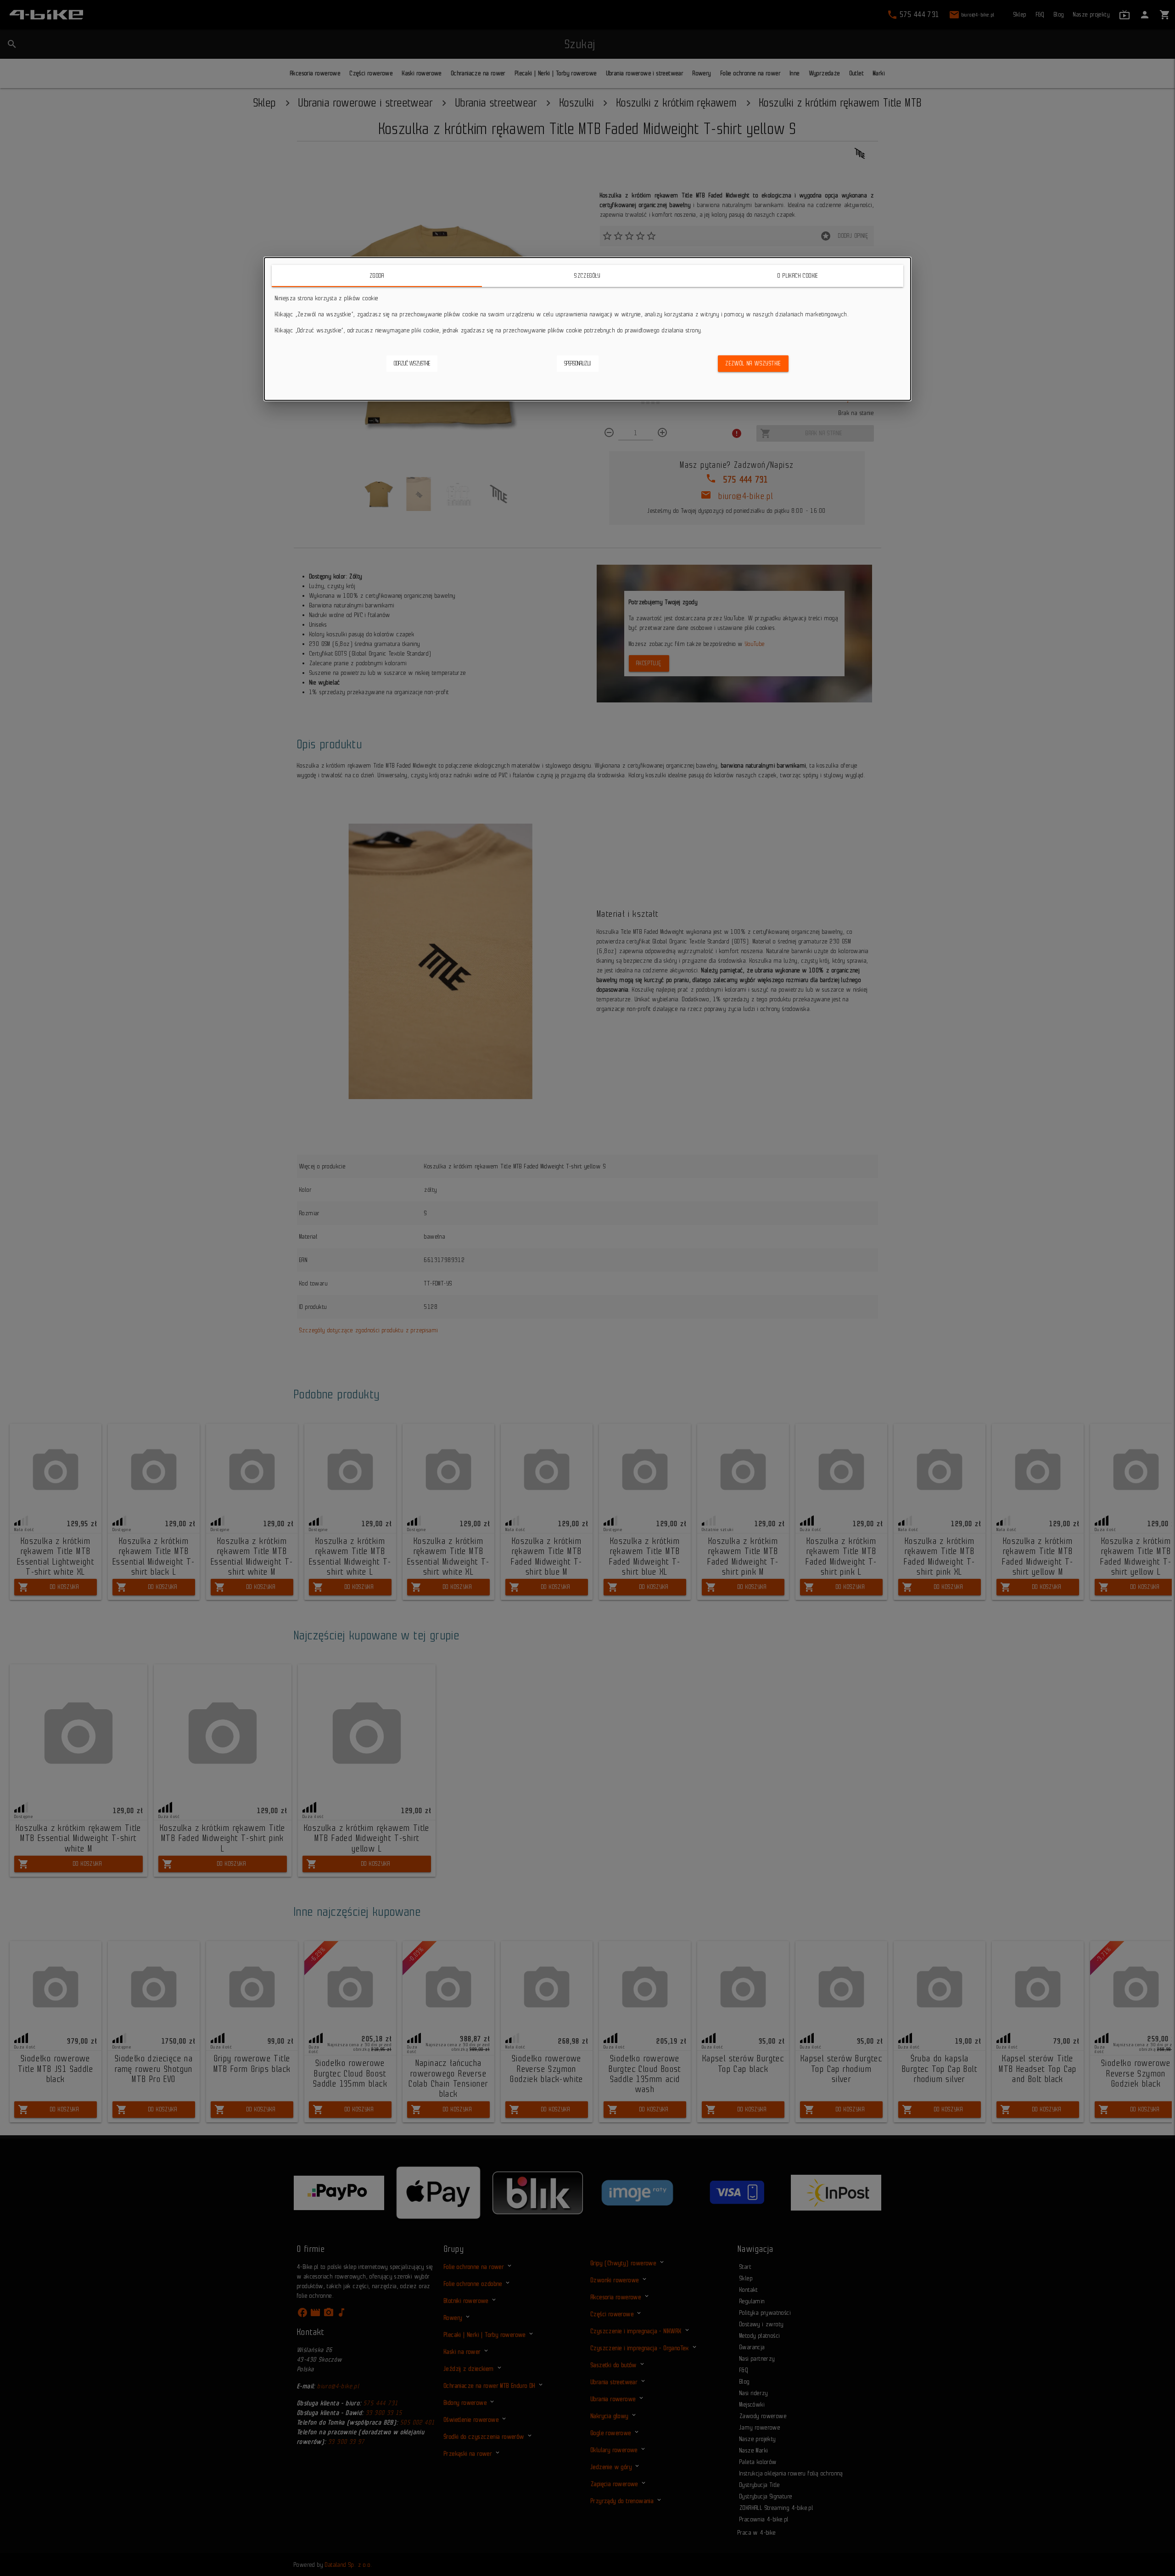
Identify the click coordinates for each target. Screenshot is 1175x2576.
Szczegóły (587, 276)
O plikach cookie (798, 276)
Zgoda (377, 276)
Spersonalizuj (578, 363)
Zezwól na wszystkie (753, 363)
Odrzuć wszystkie (412, 363)
